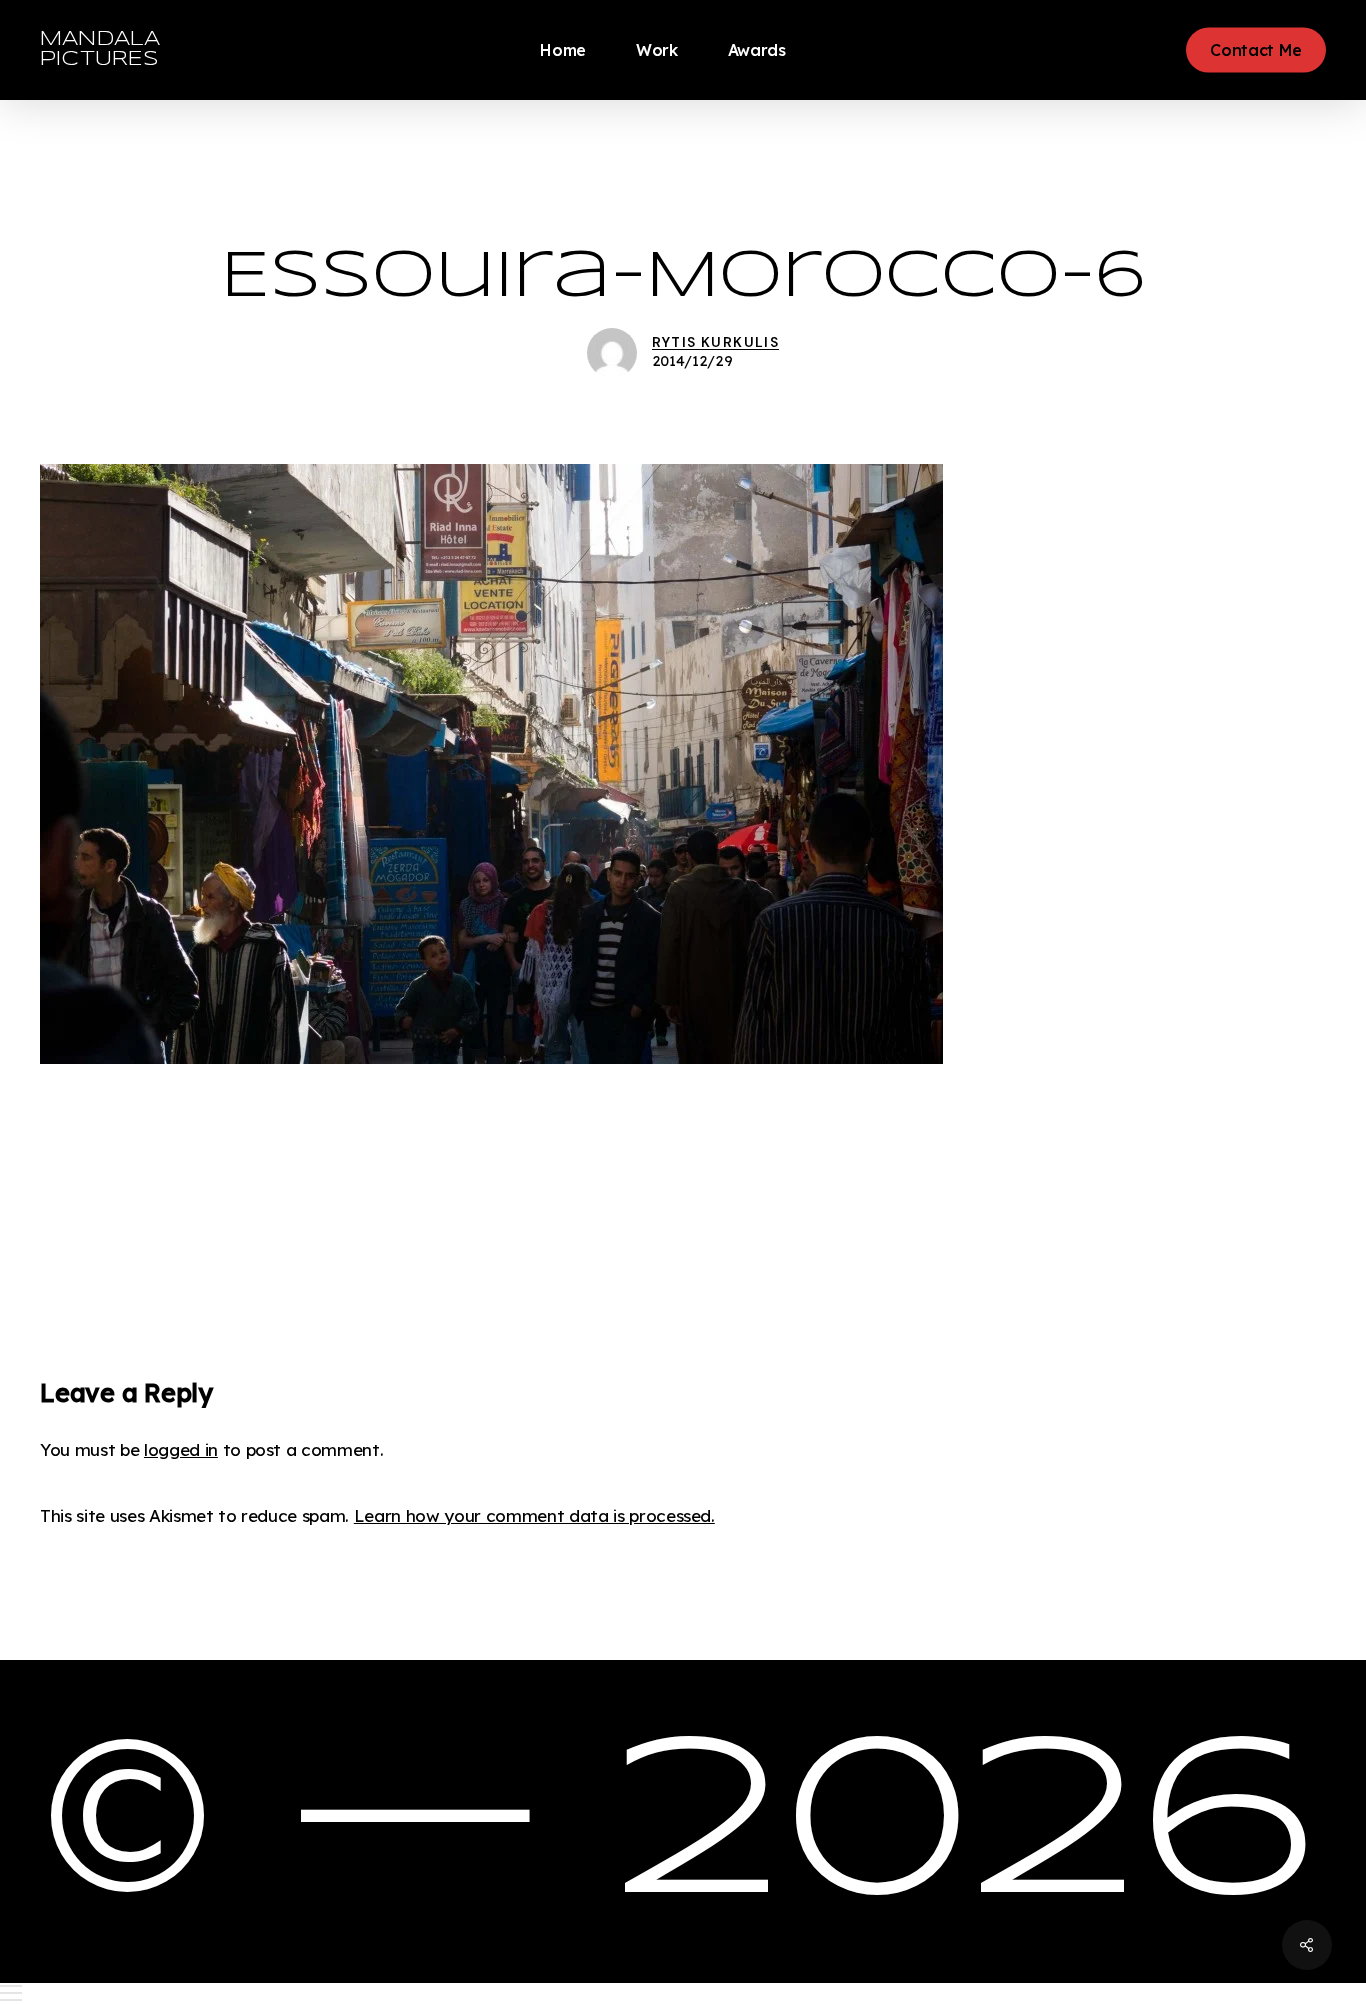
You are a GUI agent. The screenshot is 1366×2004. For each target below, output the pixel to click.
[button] (683, 1993)
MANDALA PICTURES (100, 49)
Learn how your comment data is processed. (534, 1515)
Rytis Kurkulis (716, 342)
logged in (181, 1449)
